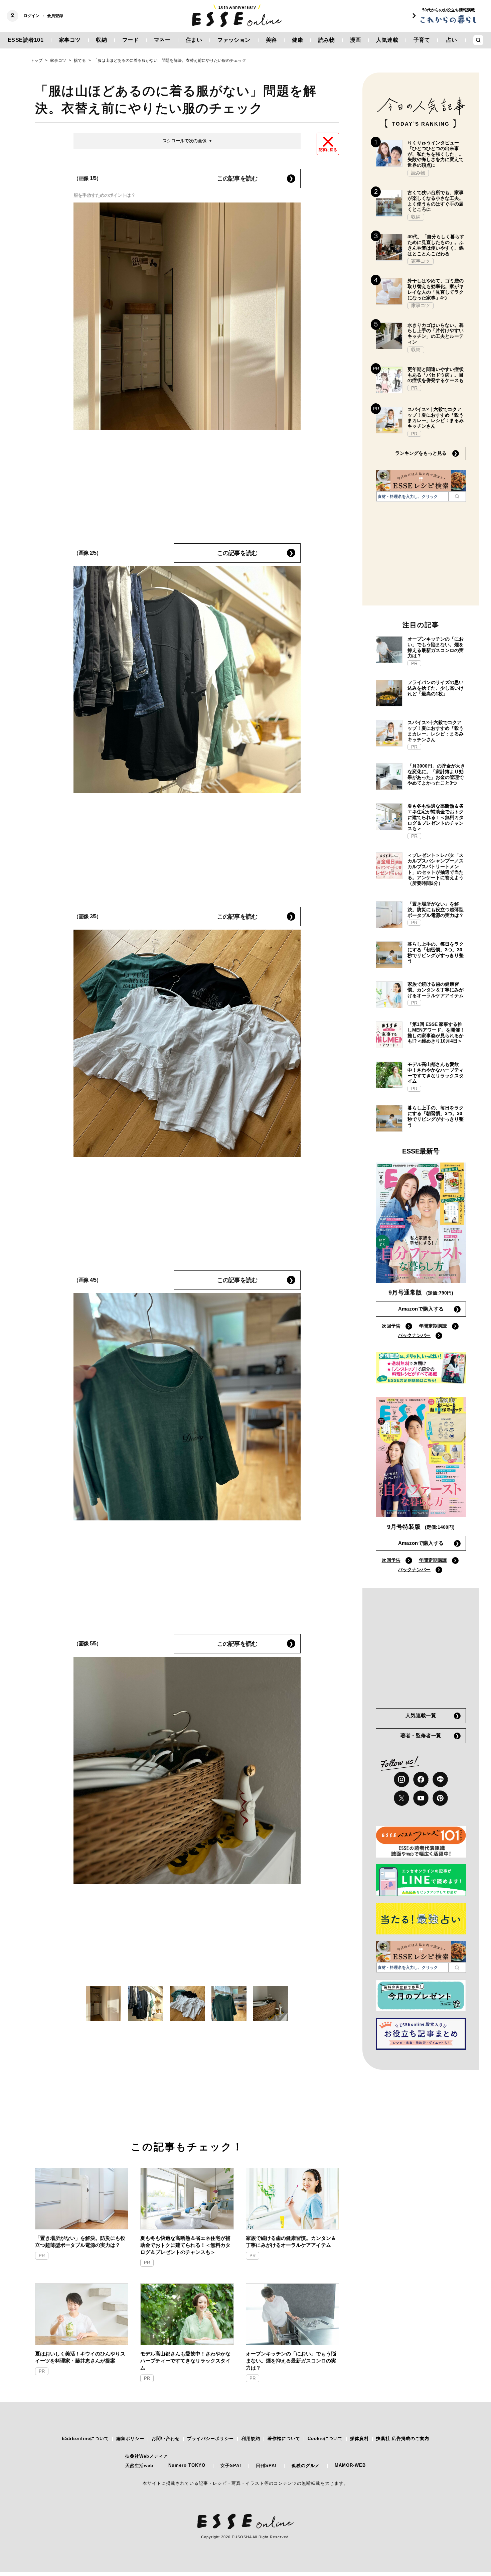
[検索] (457, 497)
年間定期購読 (433, 1326)
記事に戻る (328, 150)
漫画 (356, 40)
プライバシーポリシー (210, 2438)
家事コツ (70, 40)
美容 (271, 40)
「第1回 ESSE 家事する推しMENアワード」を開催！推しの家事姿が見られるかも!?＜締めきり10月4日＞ (436, 1033)
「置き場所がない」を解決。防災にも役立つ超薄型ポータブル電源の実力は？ (80, 2242)
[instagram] (401, 1779)
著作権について (284, 2438)
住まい (194, 40)
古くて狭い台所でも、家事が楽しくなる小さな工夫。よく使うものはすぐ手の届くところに (436, 201)
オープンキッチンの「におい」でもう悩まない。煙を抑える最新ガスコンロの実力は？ (291, 2361)
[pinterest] (440, 1798)
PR (42, 2256)
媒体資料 (359, 2438)
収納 (101, 40)
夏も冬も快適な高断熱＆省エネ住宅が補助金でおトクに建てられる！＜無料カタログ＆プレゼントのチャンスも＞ (185, 2245)
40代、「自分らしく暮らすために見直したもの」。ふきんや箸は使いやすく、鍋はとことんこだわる (436, 245)
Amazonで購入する (421, 1309)
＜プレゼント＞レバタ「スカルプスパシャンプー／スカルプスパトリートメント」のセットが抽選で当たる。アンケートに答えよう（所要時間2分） (436, 869)
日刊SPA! (266, 2466)
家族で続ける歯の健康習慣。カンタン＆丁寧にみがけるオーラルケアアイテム (291, 2242)
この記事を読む (237, 178)
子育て (422, 40)
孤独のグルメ (306, 2466)
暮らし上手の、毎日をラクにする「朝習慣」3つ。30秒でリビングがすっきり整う (436, 952)
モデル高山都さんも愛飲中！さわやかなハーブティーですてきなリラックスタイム (185, 2361)
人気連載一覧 (421, 1715)
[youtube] (421, 1798)
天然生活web (139, 2466)
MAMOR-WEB (350, 2465)
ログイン (31, 16)
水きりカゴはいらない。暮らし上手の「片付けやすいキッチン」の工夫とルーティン (436, 333)
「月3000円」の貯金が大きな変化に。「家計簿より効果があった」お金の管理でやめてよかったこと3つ (436, 774)
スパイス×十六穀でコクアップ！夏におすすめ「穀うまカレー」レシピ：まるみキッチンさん (436, 418)
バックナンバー (414, 1335)
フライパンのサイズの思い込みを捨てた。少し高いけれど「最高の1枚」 (436, 688)
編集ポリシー (130, 2438)
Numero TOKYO (187, 2465)
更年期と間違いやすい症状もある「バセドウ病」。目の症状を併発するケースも (436, 375)
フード (131, 40)
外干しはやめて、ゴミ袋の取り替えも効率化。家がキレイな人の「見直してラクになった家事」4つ (436, 289)
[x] (401, 1798)
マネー (162, 40)
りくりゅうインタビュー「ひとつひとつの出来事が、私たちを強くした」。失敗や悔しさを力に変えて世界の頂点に (436, 154)
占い (452, 40)
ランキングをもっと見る (421, 453)
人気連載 (387, 40)
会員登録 (55, 16)
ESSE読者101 (26, 40)
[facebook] (421, 1779)
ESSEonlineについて (85, 2438)
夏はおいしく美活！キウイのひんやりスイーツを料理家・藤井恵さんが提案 (80, 2357)
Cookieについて (325, 2438)
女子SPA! (231, 2466)
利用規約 (251, 2438)
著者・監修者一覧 (421, 1735)
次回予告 (391, 1326)
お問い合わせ (166, 2438)
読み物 (327, 40)
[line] (440, 1779)
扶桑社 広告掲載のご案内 (403, 2438)
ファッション (234, 40)
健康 (297, 40)
